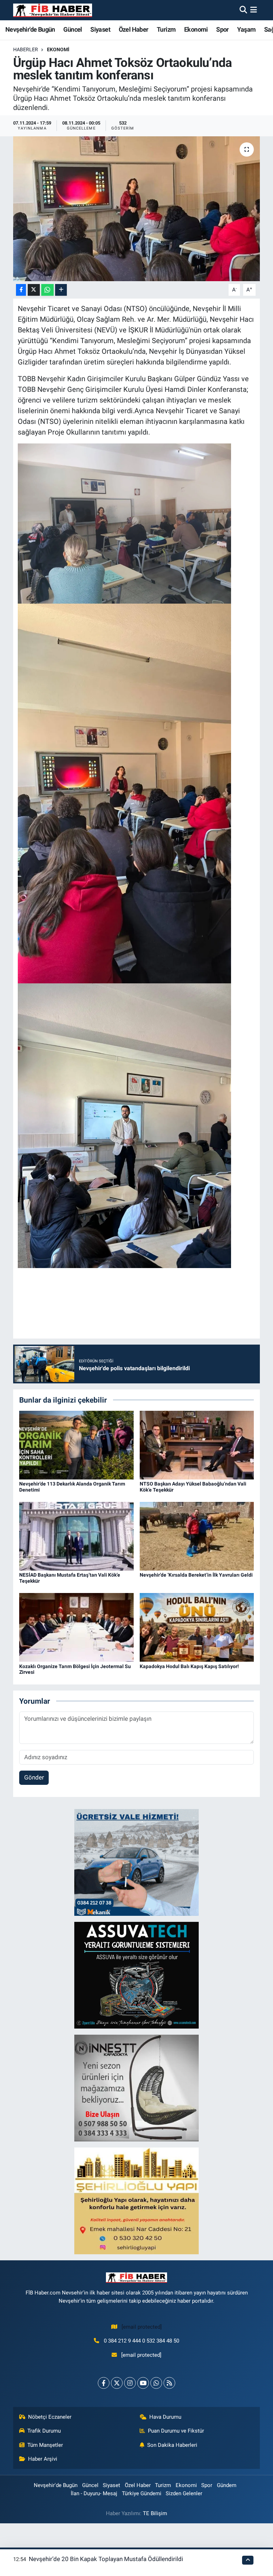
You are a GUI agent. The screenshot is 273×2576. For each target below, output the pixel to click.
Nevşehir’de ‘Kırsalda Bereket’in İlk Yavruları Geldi (196, 1575)
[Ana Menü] (254, 10)
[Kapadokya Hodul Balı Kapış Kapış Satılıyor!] (197, 1627)
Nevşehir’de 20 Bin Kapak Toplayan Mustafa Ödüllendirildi (106, 2559)
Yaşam (246, 29)
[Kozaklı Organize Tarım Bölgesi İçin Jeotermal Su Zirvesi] (76, 1627)
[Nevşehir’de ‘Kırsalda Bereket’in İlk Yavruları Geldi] (197, 1536)
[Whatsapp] (156, 2383)
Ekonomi (196, 29)
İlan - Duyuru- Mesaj (94, 2493)
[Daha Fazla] (61, 290)
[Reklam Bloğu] (136, 1862)
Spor (223, 29)
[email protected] (142, 2327)
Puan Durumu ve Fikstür (176, 2431)
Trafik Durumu (44, 2431)
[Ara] (243, 10)
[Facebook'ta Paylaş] (21, 290)
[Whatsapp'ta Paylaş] (47, 290)
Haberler (26, 49)
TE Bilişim (155, 2513)
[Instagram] (130, 2383)
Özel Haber (134, 29)
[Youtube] (143, 2383)
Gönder (34, 1777)
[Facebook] (104, 2383)
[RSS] (169, 2383)
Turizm (166, 29)
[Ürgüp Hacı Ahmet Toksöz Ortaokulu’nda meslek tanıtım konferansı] (137, 209)
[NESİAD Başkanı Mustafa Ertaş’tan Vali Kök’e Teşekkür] (76, 1536)
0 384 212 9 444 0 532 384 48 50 (141, 2341)
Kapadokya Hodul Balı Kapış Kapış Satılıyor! (189, 1666)
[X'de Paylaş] (34, 290)
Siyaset (100, 29)
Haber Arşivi (43, 2459)
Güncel (73, 29)
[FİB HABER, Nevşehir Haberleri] (53, 10)
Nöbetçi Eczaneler (50, 2417)
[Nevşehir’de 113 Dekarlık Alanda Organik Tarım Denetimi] (76, 1445)
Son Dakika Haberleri (172, 2445)
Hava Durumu (165, 2417)
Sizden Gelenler (184, 2493)
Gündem (227, 2485)
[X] (117, 2383)
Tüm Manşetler (45, 2445)
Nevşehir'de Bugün (30, 29)
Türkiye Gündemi (142, 2493)
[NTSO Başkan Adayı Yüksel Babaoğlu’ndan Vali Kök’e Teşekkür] (197, 1445)
